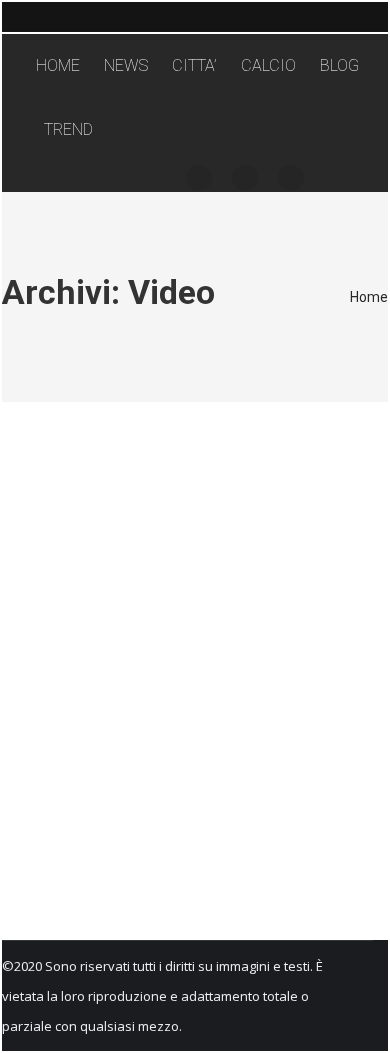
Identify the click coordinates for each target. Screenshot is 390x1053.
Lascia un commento (78, 565)
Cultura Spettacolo (74, 535)
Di (178, 535)
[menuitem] (58, 66)
